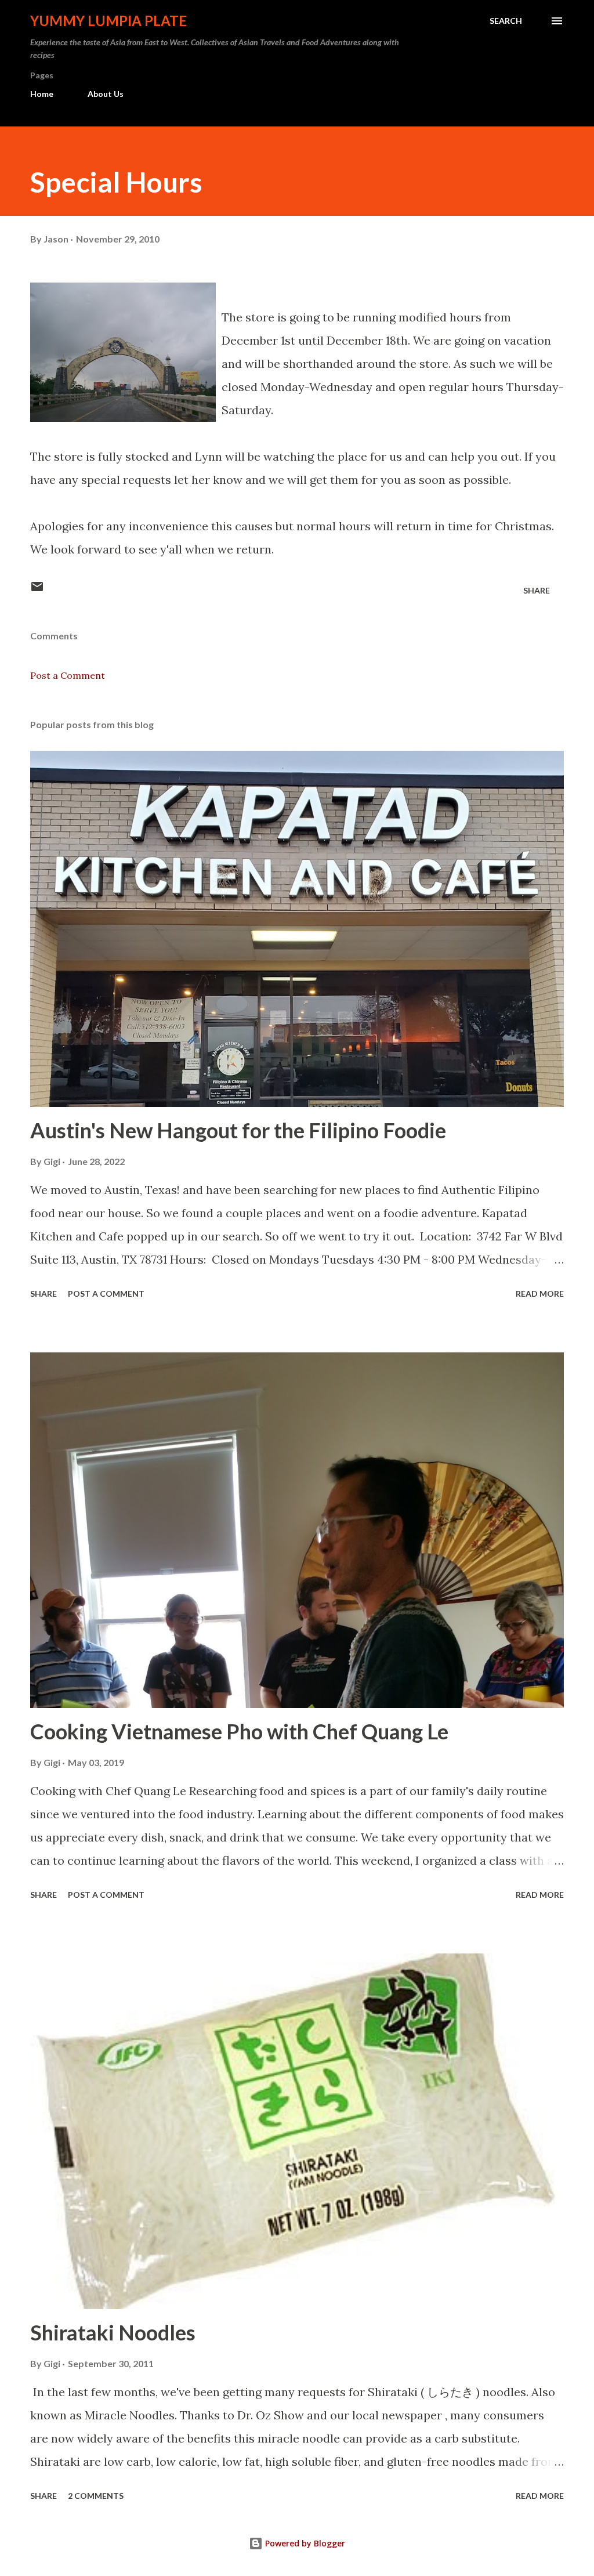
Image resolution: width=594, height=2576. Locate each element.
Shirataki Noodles (113, 2332)
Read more (540, 1294)
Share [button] (537, 590)
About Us (106, 94)
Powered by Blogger (304, 2543)
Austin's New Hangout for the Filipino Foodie (238, 1130)
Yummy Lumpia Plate (108, 21)
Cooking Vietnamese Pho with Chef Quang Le (239, 1731)
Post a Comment (68, 675)
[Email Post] (37, 590)
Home (42, 94)
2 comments (96, 2496)
